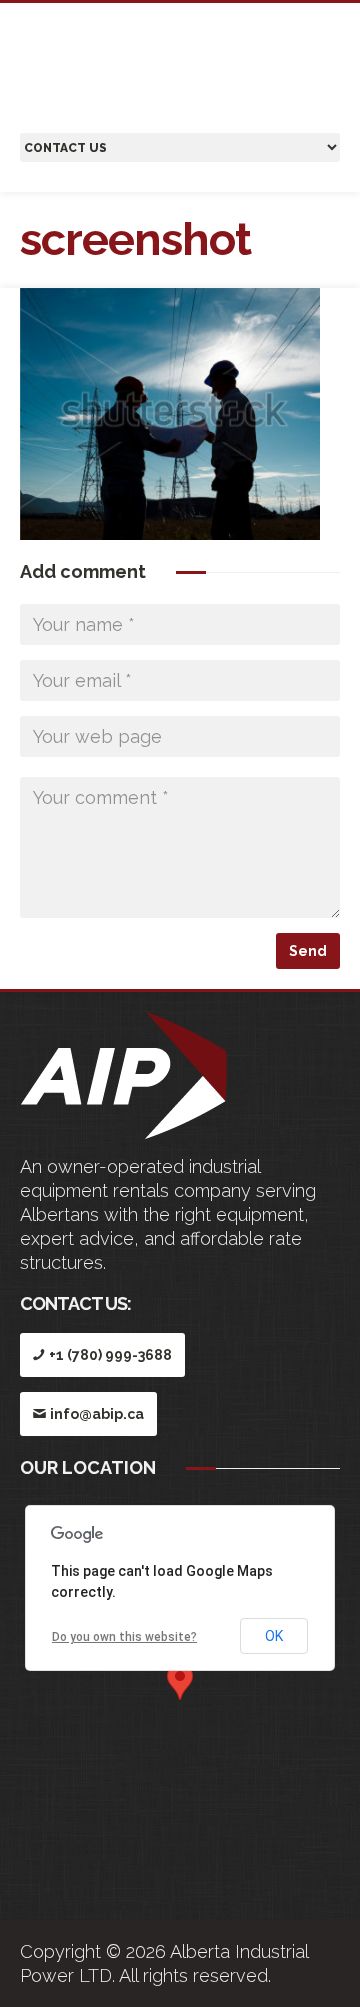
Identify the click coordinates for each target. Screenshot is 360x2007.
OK (274, 1636)
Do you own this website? (124, 1637)
